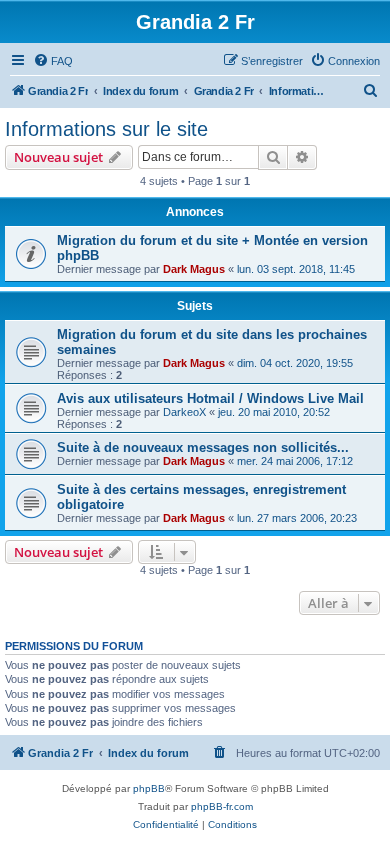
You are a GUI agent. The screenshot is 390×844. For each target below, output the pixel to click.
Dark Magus (194, 269)
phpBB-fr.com (222, 806)
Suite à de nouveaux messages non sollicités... (203, 447)
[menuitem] (53, 61)
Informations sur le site (106, 129)
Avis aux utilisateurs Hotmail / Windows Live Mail (210, 398)
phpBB (149, 788)
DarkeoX (184, 412)
